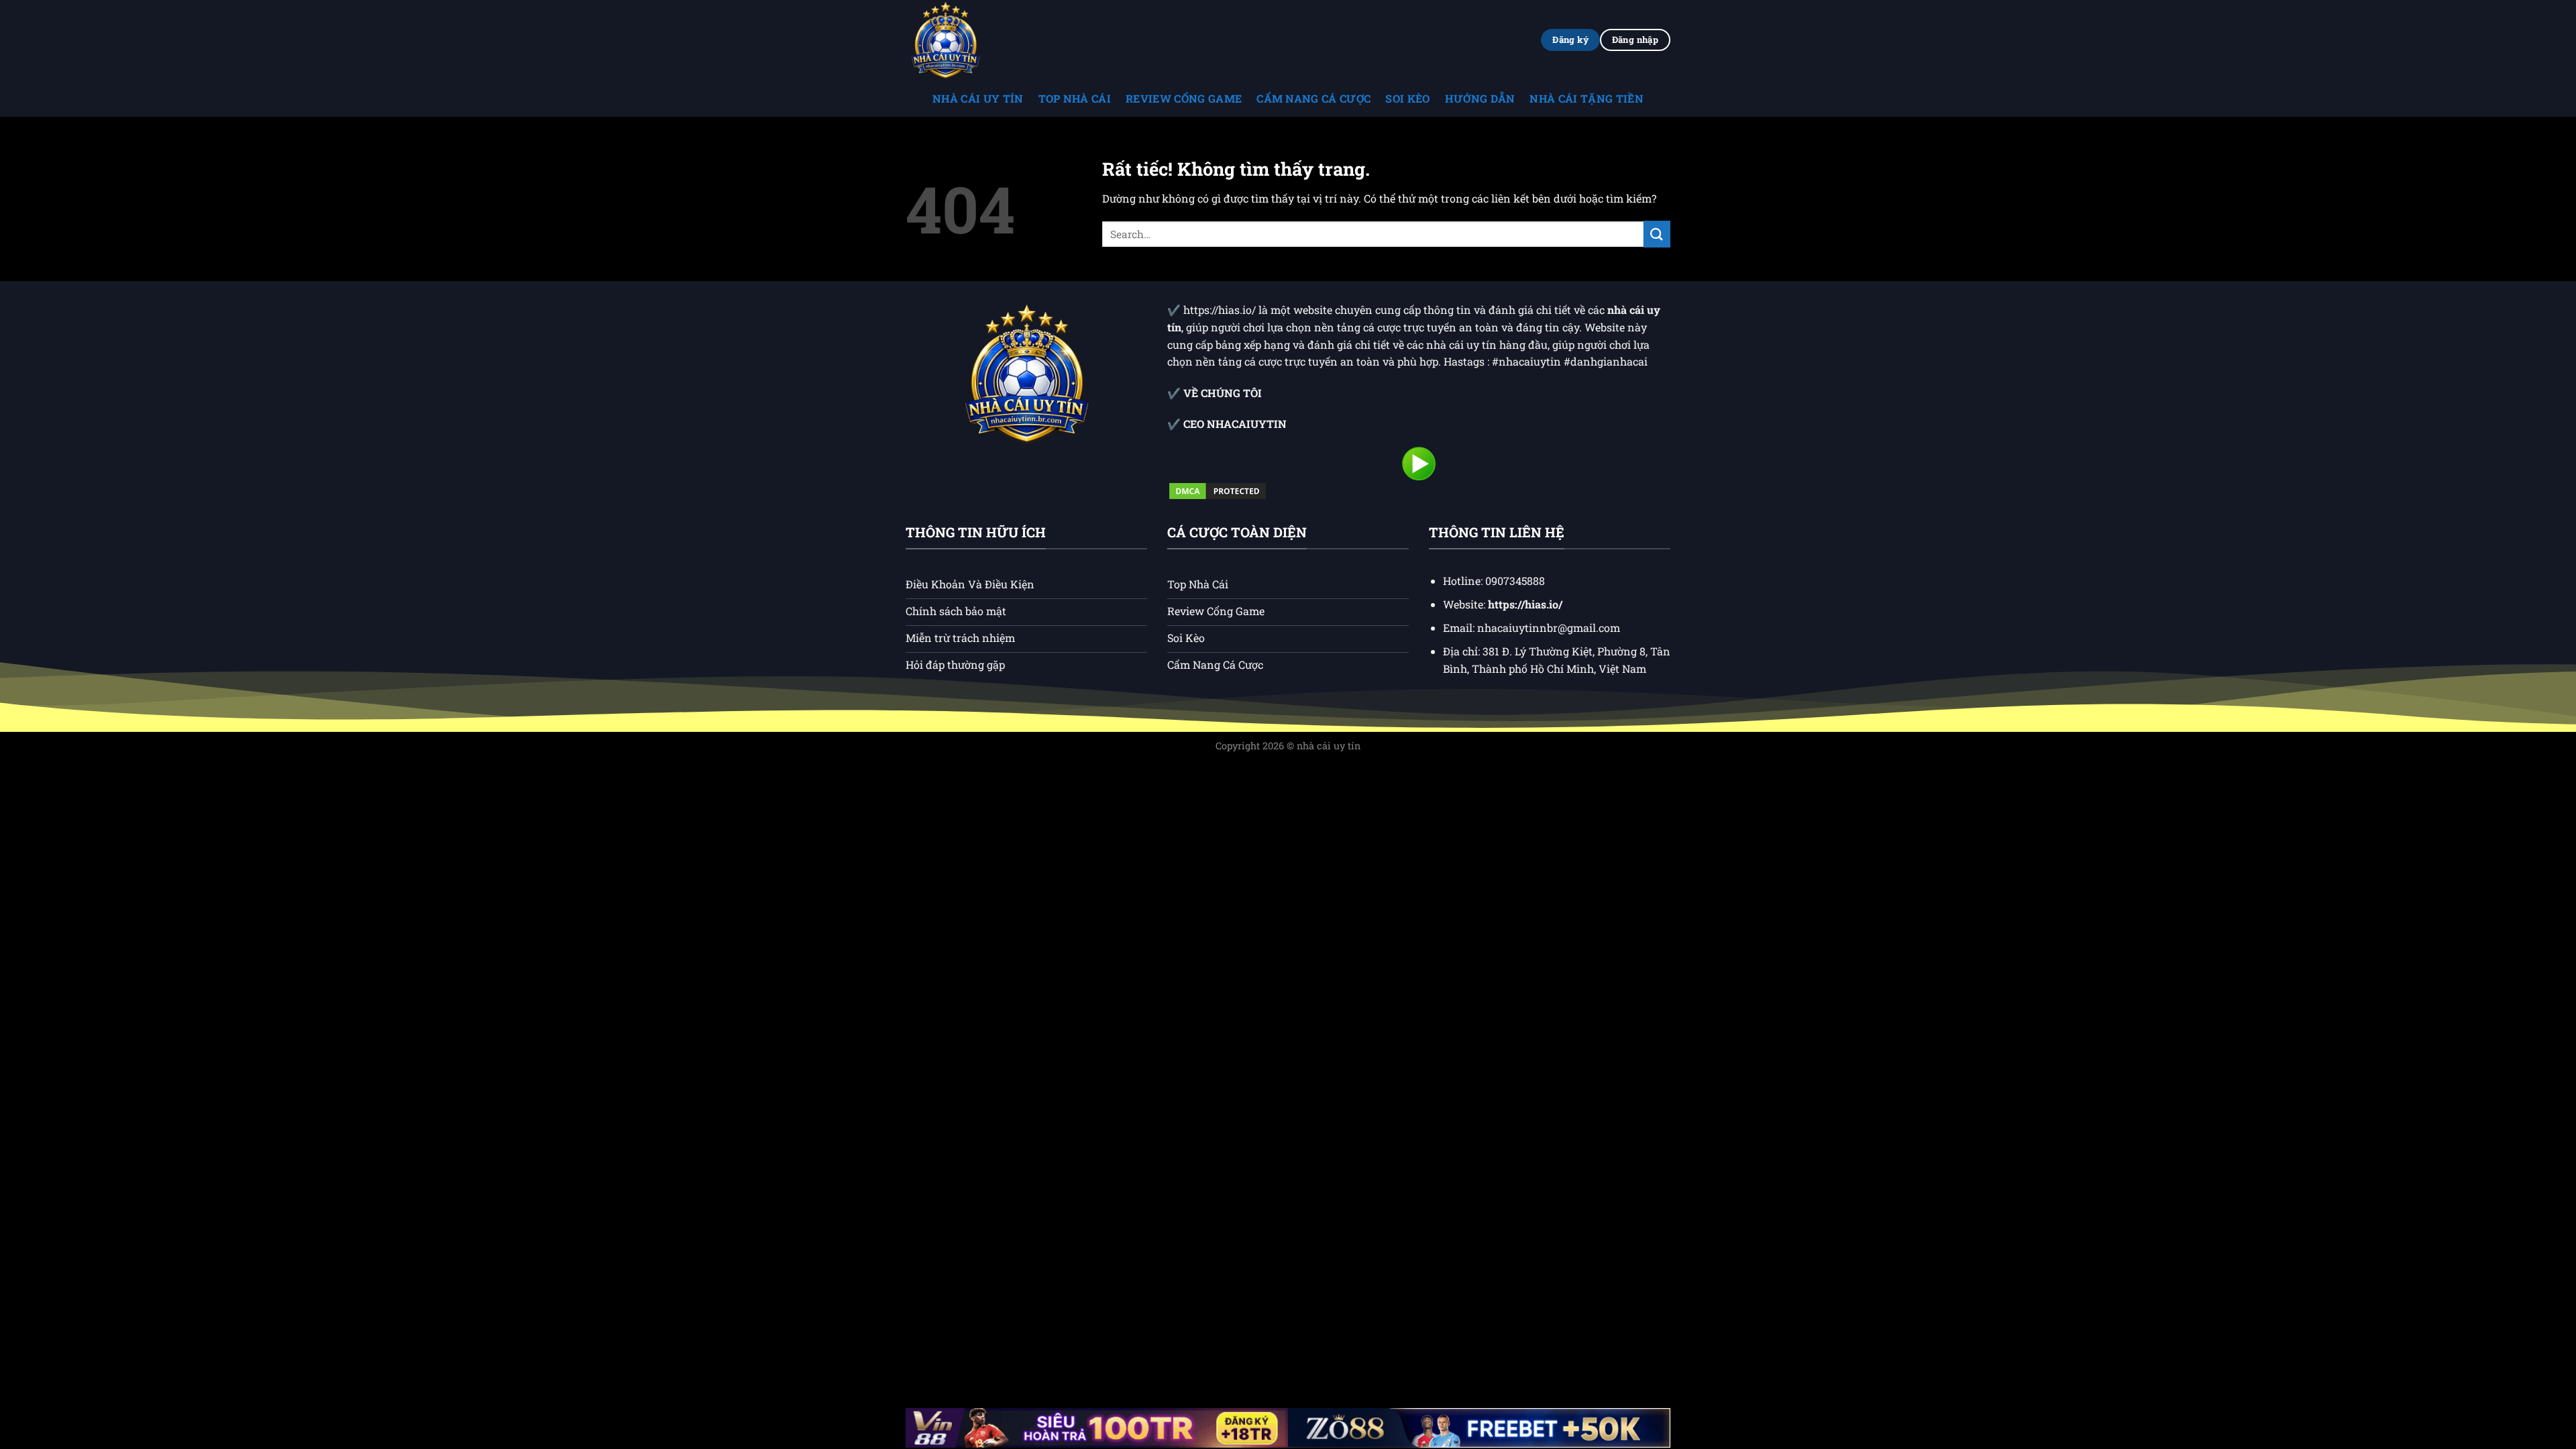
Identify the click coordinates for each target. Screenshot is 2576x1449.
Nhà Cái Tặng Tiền (1586, 98)
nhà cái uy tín (1329, 746)
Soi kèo (1407, 98)
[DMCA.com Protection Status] (1218, 490)
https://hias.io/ (1221, 310)
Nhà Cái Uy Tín (978, 98)
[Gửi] (1657, 234)
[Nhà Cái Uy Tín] (973, 40)
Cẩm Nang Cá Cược (1313, 98)
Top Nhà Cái (1075, 98)
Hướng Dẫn (1480, 98)
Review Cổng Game (1184, 98)
